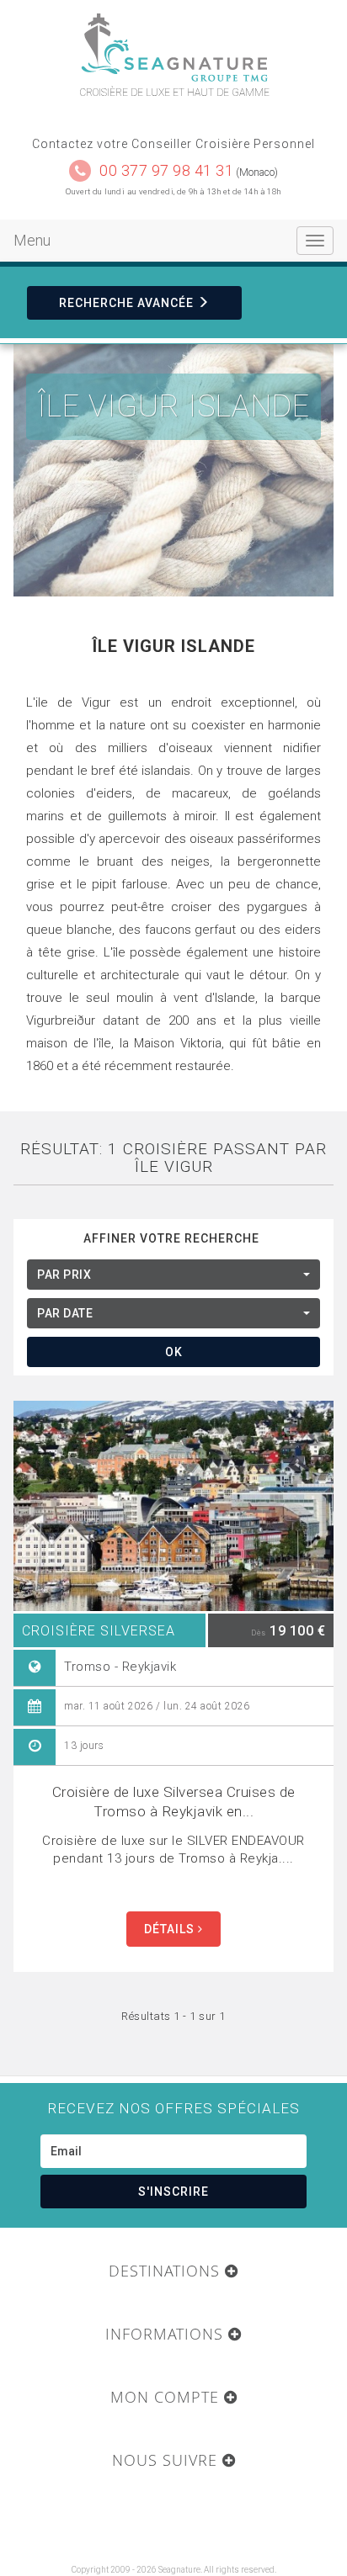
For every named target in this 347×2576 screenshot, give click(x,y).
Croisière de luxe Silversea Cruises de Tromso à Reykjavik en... (174, 1802)
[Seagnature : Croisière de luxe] (173, 48)
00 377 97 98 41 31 (166, 170)
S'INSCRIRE (173, 2192)
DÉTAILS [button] (171, 1929)
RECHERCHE (126, 303)
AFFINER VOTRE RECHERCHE (171, 1238)
